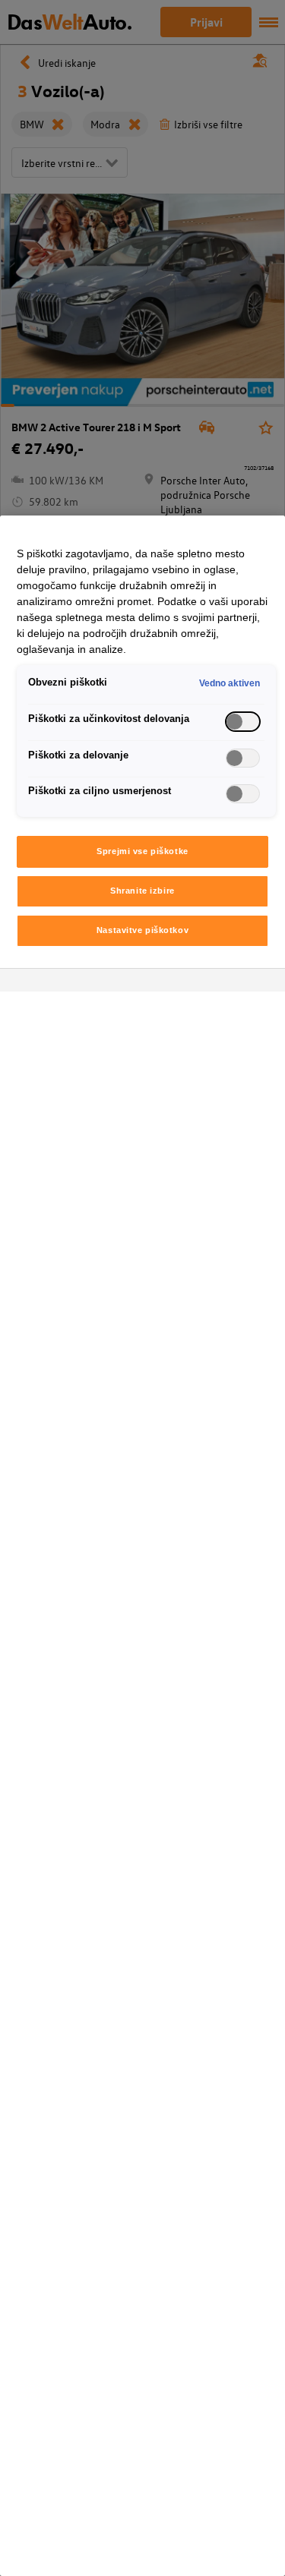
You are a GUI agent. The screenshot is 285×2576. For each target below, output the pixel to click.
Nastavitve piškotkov (142, 930)
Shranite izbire (142, 891)
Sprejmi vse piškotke (142, 851)
